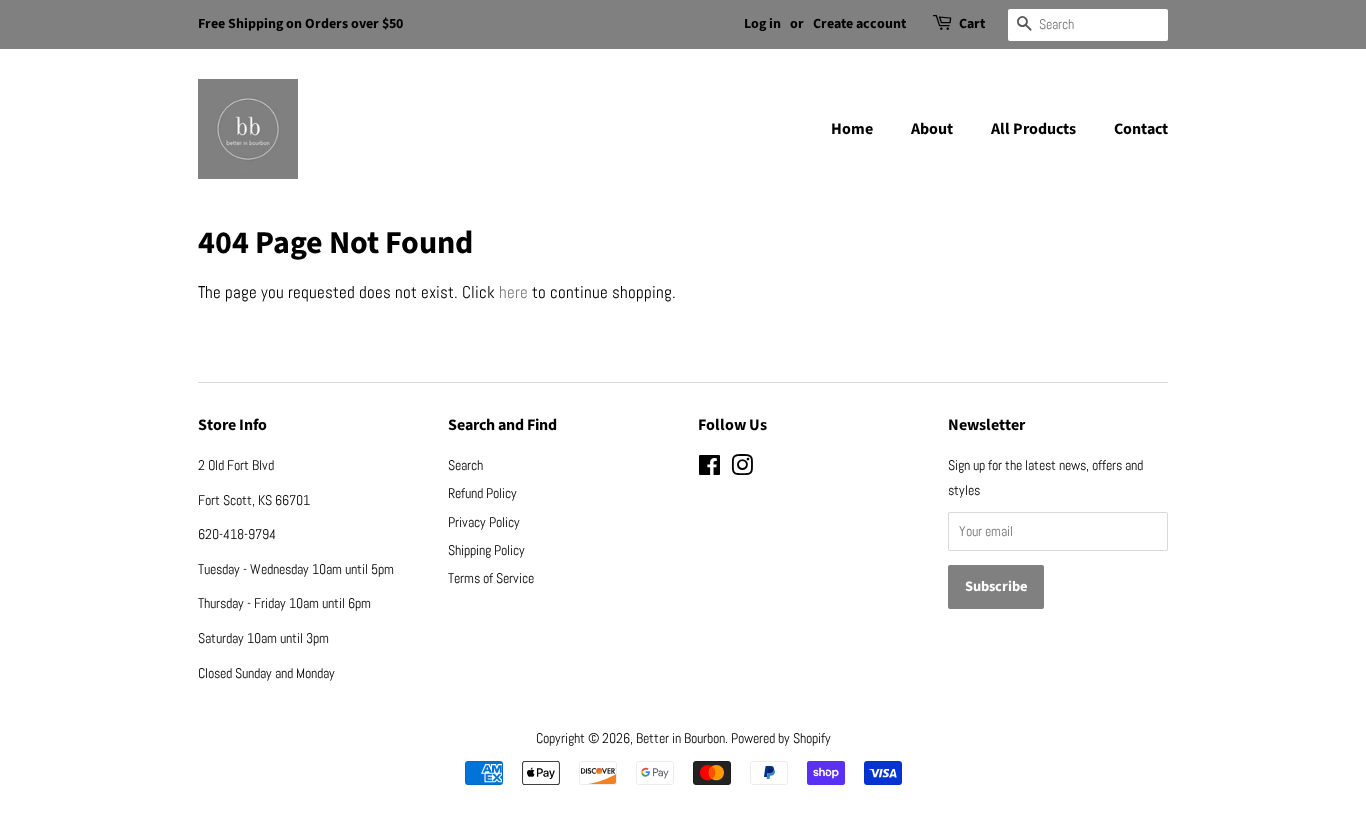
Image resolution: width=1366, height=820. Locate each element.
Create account (859, 24)
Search (465, 465)
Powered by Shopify (781, 738)
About (932, 129)
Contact (1141, 129)
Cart (972, 24)
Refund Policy (482, 493)
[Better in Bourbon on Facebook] (709, 469)
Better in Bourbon (680, 738)
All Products (1033, 129)
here (513, 292)
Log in (762, 24)
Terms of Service (491, 578)
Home (852, 129)
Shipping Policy (486, 550)
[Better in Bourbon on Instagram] (742, 469)
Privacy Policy (484, 522)
